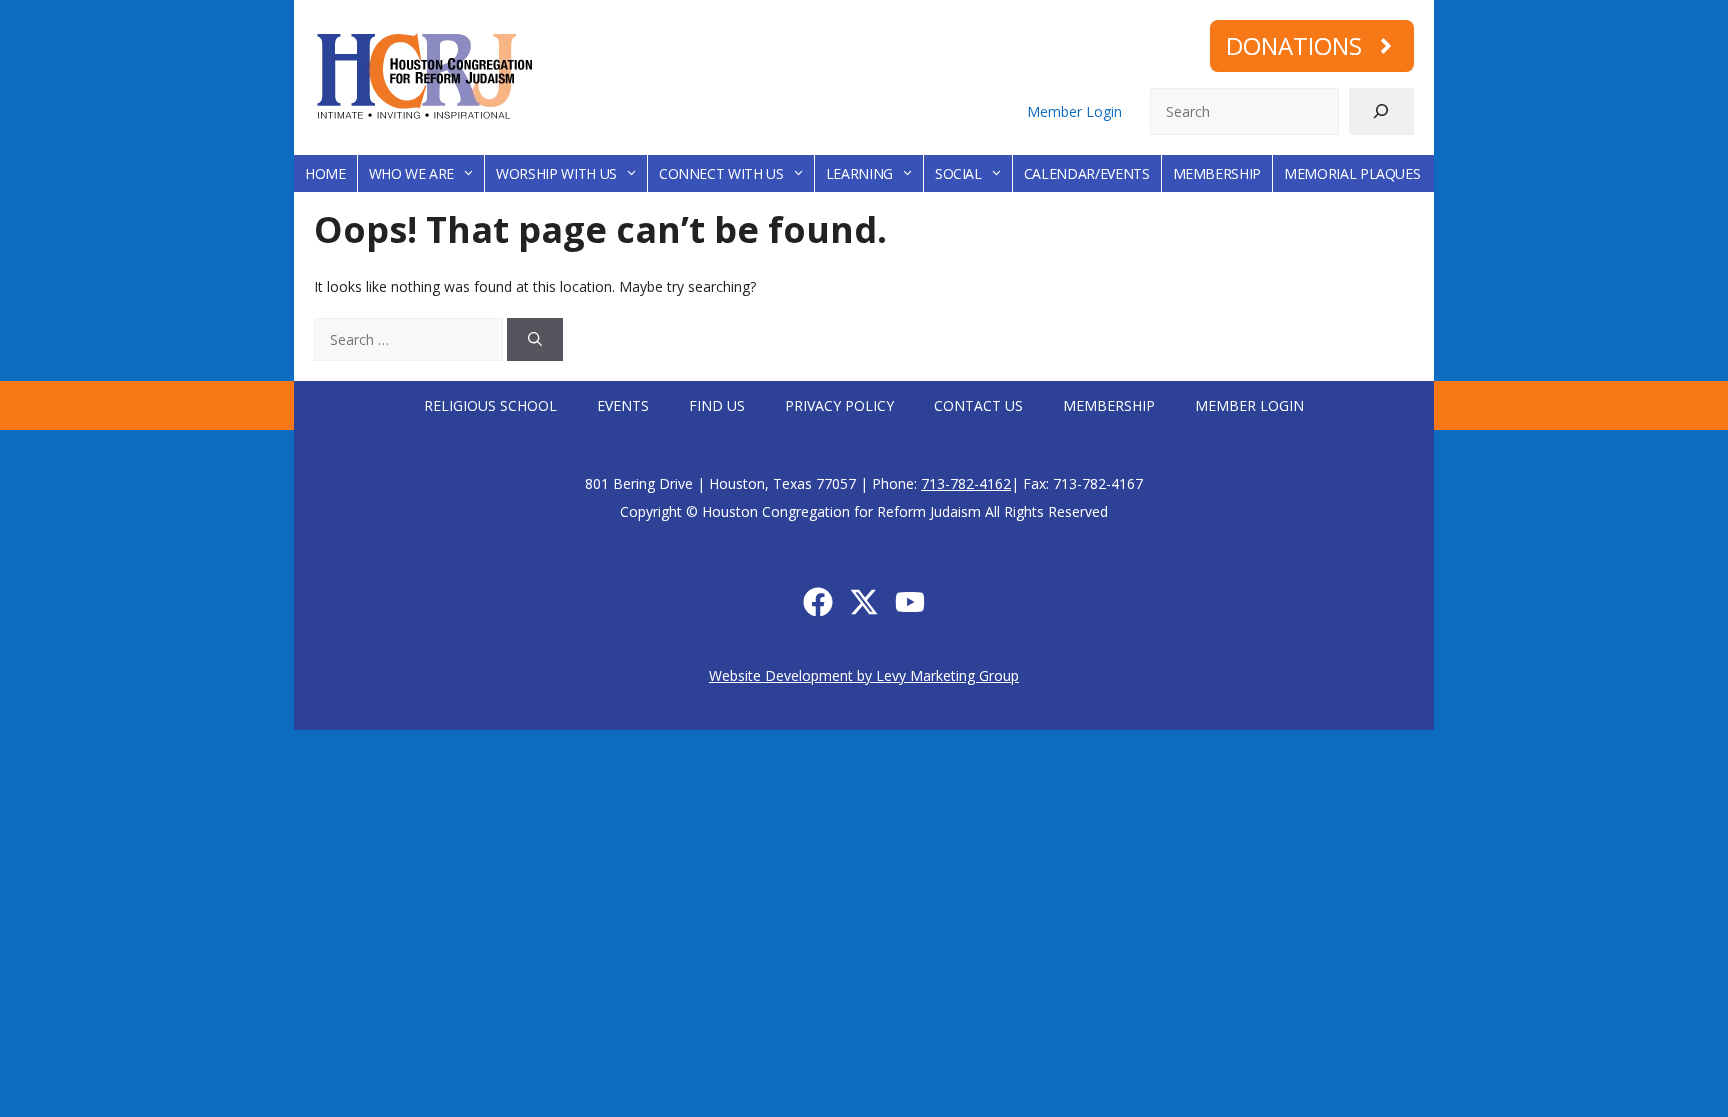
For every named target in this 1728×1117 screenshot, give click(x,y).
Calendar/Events (1087, 173)
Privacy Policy (839, 405)
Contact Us (978, 405)
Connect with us (721, 173)
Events (623, 405)
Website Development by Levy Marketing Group (864, 675)
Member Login (1074, 111)
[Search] (1381, 111)
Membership (1217, 173)
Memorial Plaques (1352, 173)
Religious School (490, 405)
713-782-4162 (966, 483)
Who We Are (412, 173)
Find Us (717, 405)
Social (958, 173)
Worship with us (556, 173)
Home (325, 173)
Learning (859, 173)
